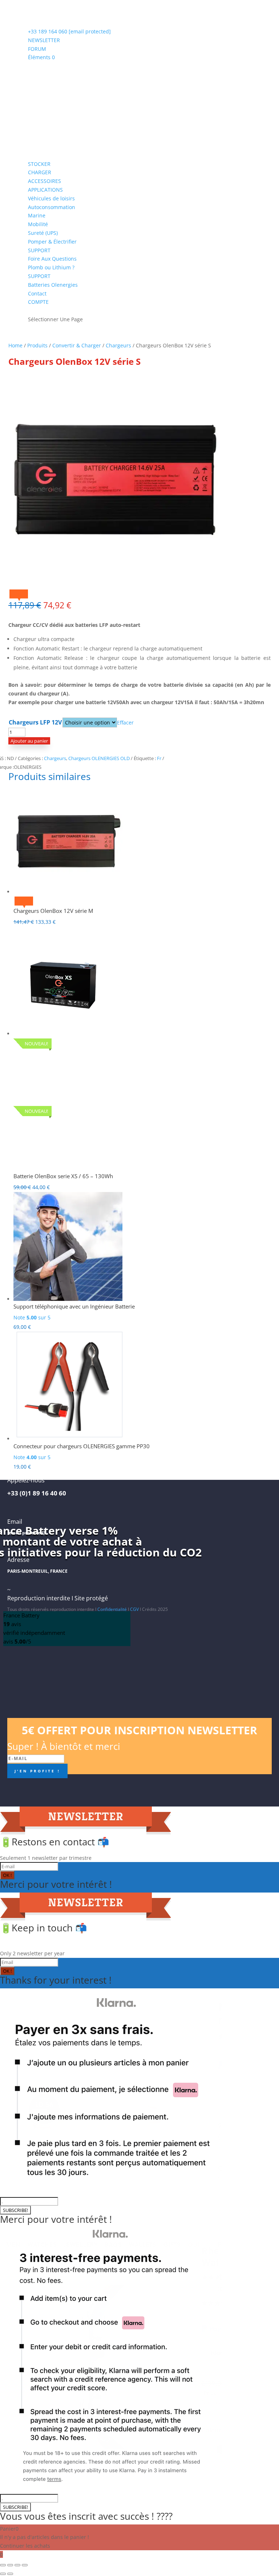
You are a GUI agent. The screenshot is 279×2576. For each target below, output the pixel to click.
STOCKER (39, 164)
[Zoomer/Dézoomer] (3, 2565)
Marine (37, 215)
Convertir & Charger (77, 345)
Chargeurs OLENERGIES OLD (99, 758)
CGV (134, 1609)
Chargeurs (118, 345)
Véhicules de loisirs (51, 198)
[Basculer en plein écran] (10, 2565)
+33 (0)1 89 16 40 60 (37, 1493)
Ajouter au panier (29, 741)
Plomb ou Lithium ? (51, 267)
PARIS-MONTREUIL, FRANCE (37, 1571)
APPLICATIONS (45, 190)
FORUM (37, 49)
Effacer (125, 722)
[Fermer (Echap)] (25, 2565)
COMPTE (38, 302)
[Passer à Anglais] (31, 309)
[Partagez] (17, 2565)
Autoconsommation (52, 207)
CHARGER (40, 172)
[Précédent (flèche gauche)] (3, 2574)
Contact (37, 293)
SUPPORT (39, 250)
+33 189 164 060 (48, 31)
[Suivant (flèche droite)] (10, 2574)
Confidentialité (112, 1609)
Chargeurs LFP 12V (35, 722)
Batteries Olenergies (53, 285)
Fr (159, 758)
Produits (37, 345)
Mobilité (38, 224)
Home (15, 345)
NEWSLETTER (44, 40)
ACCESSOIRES (45, 181)
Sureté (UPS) (43, 233)
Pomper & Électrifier (52, 242)
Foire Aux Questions (52, 259)
